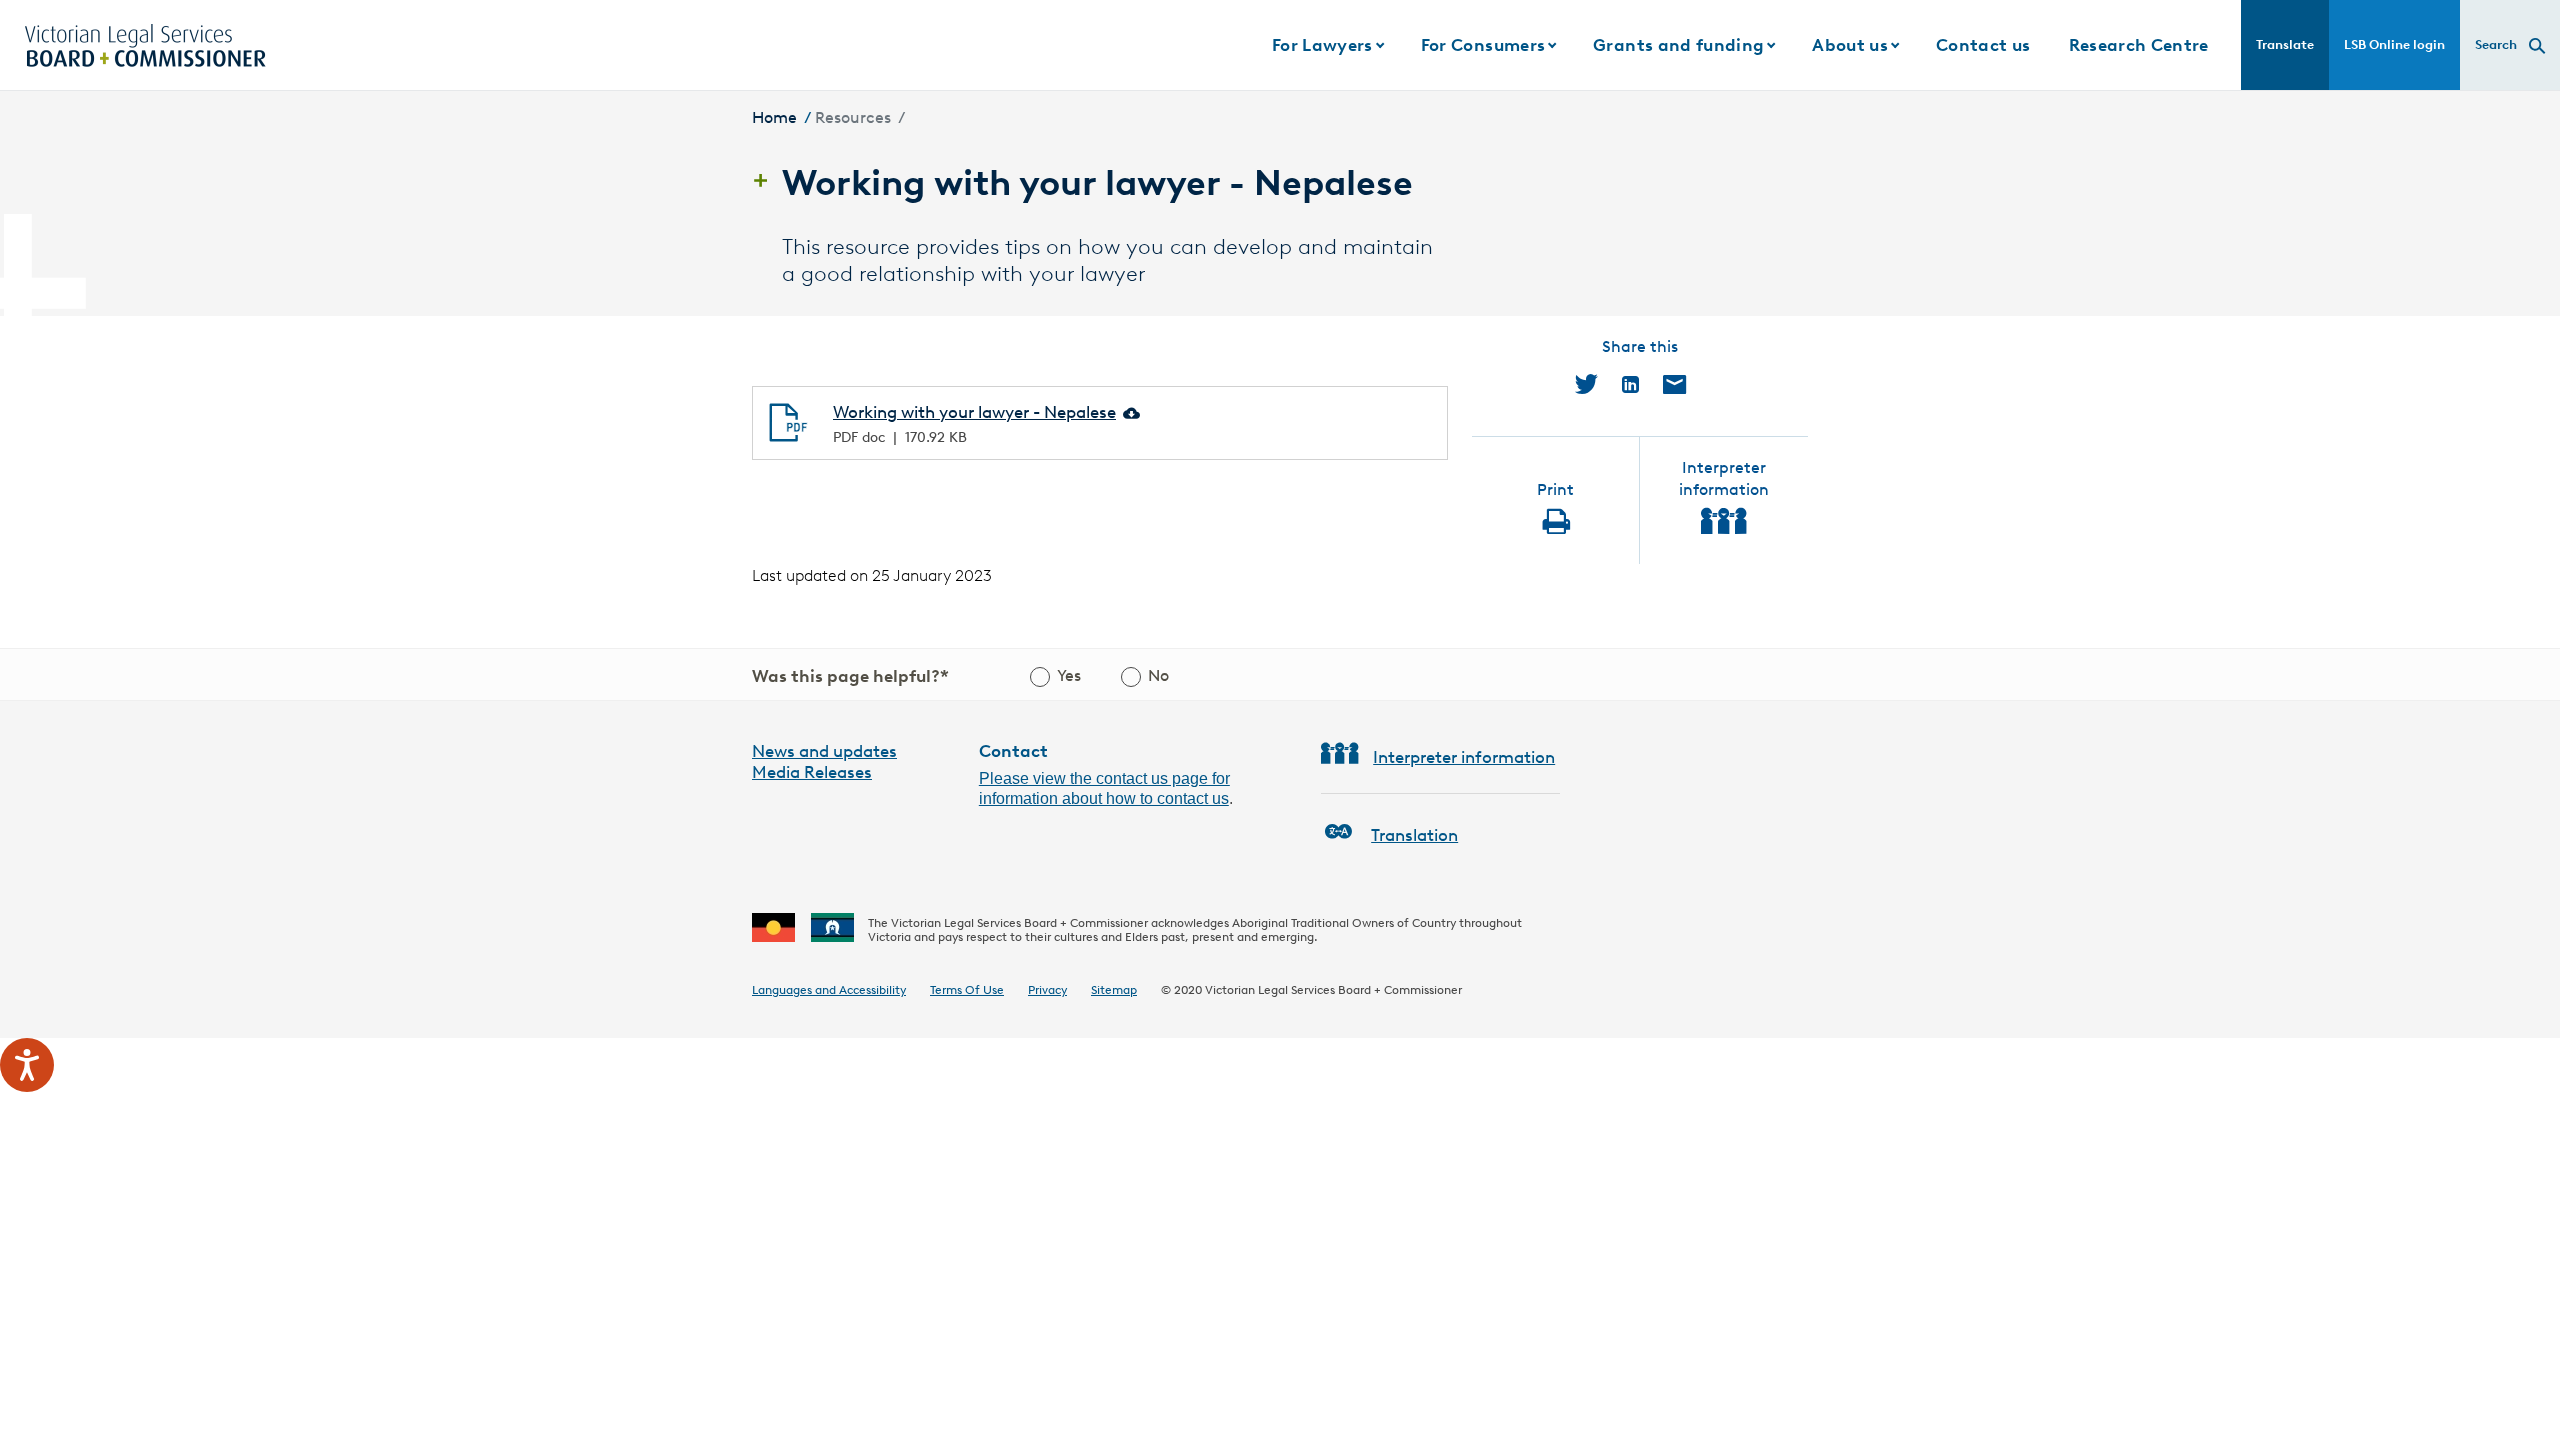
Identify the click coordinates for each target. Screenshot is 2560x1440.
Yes (1069, 675)
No (1158, 675)
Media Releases (812, 772)
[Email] (1674, 384)
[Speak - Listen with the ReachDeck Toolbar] (27, 1065)
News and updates (824, 751)
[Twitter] (1586, 384)
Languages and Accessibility (829, 989)
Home (774, 117)
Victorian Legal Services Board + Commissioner (1333, 989)
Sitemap (1114, 989)
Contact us (1983, 45)
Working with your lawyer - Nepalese (974, 412)
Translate (2285, 44)
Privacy (1047, 989)
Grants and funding (1678, 45)
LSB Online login (2394, 44)
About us (1850, 45)
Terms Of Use (967, 989)
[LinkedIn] (1630, 384)
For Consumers (1483, 45)
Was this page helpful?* (850, 676)
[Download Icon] (1130, 412)
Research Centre (2139, 45)
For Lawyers (1322, 45)
